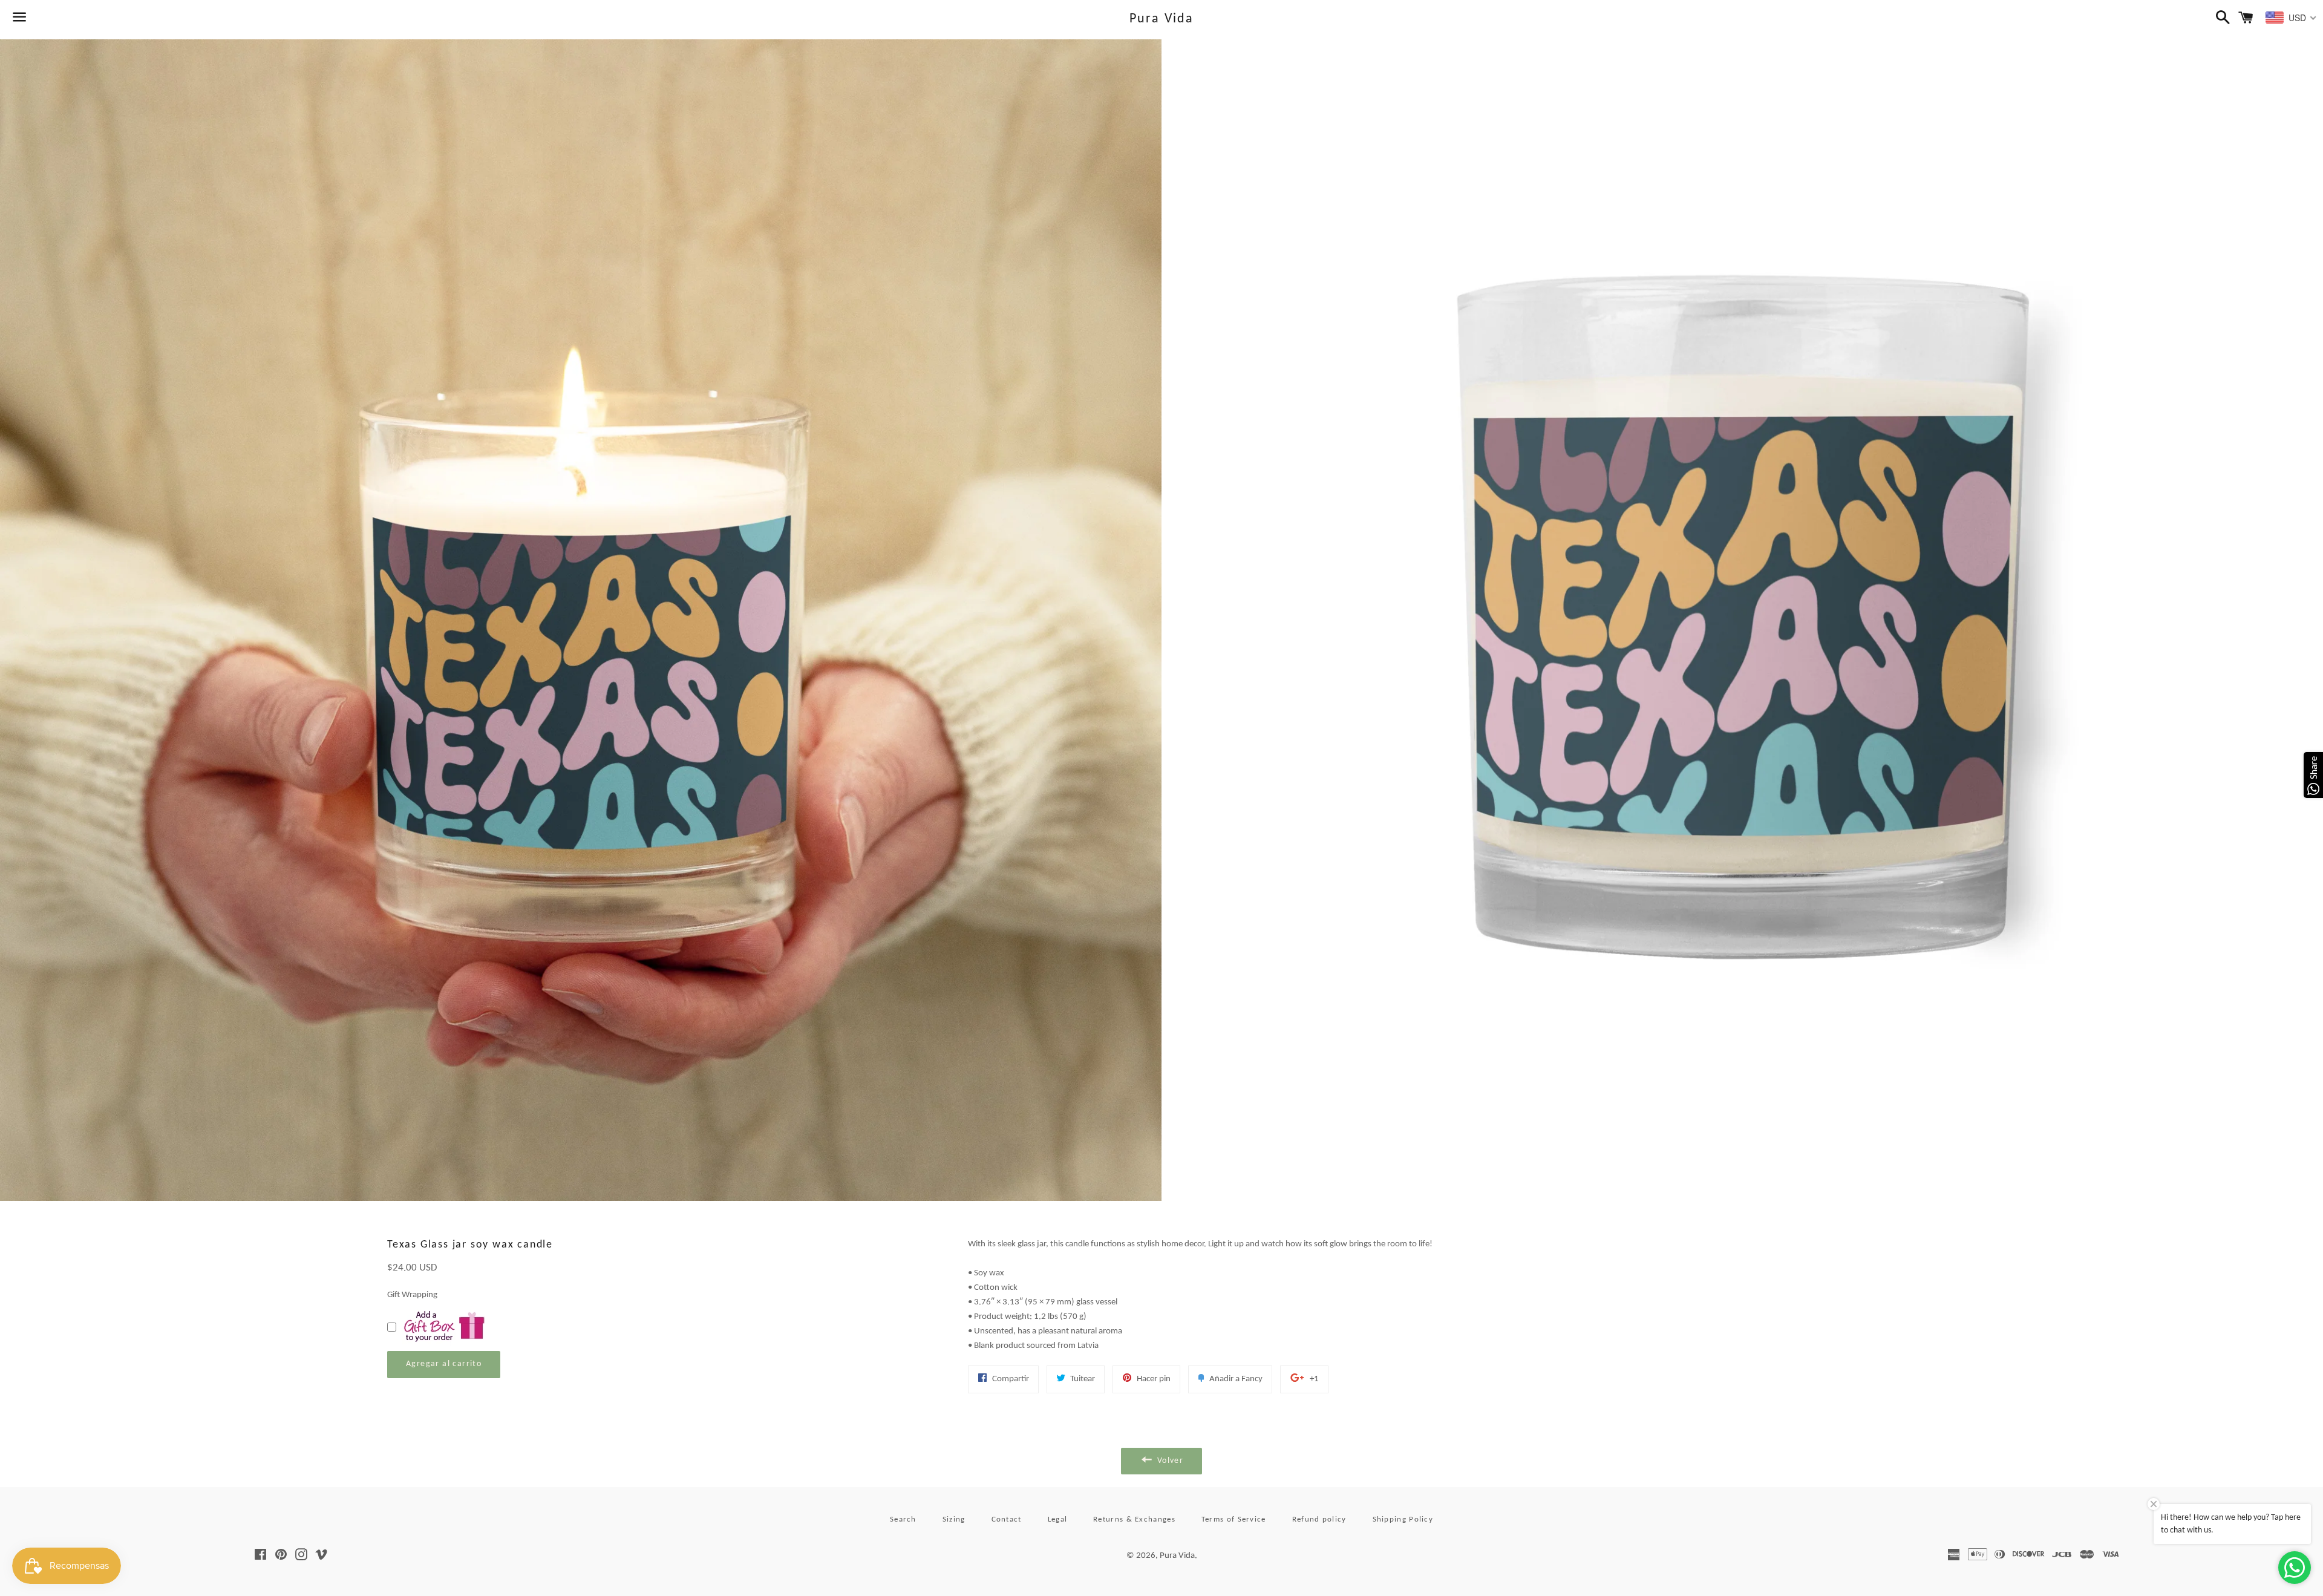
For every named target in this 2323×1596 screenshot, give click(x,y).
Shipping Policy (1403, 1519)
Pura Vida (1162, 19)
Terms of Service (1234, 1519)
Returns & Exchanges (1134, 1519)
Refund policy (1319, 1519)
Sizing (954, 1519)
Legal (1058, 1519)
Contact (1007, 1519)
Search (903, 1519)
